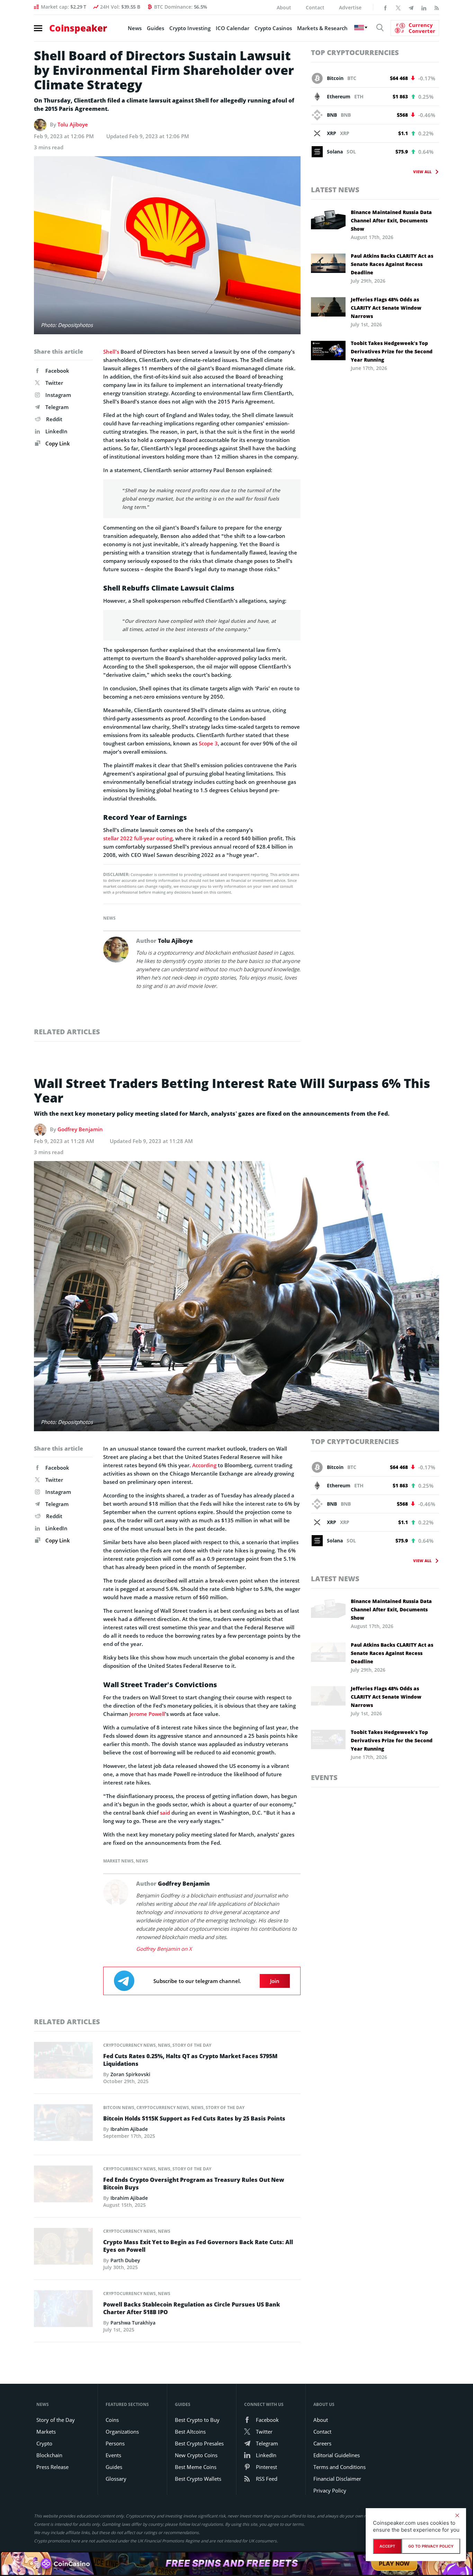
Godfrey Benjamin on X (164, 1949)
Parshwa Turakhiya (133, 2323)
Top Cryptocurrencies (355, 52)
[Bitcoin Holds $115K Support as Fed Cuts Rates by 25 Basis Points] (63, 2124)
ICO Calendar (233, 28)
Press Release (52, 2467)
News (135, 28)
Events (324, 1777)
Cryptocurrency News (130, 2045)
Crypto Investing (190, 28)
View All (422, 172)
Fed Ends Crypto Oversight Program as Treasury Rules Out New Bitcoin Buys (194, 2184)
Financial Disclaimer (337, 2479)
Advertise (350, 7)
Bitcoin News (119, 2108)
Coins (112, 2420)
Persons (115, 2443)
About (284, 7)
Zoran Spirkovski (130, 2074)
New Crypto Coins (196, 2455)
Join (275, 1981)
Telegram (57, 407)
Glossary (116, 2479)
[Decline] (457, 2515)
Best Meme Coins (196, 2467)
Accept (387, 2546)
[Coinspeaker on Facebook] (385, 7)
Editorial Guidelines (337, 2455)
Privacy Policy (330, 2490)
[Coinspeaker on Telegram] (411, 7)
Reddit (54, 419)
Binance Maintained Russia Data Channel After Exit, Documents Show (391, 220)
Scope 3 (208, 743)
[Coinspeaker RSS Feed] (437, 7)
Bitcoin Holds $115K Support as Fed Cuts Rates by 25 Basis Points (194, 2118)
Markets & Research (322, 28)
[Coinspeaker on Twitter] (398, 7)
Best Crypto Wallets (198, 2479)
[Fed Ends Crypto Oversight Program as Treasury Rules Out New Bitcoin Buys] (63, 2186)
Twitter (54, 383)
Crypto (44, 2443)
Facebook (57, 371)
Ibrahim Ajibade (129, 2129)
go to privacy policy (431, 2546)
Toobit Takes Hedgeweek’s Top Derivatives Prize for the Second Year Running (392, 351)
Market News (118, 1861)
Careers (322, 2443)
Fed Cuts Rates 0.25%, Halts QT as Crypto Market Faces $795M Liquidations (190, 2060)
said (165, 1813)
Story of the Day (192, 2045)
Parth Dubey (125, 2260)
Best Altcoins (190, 2432)
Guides (155, 28)
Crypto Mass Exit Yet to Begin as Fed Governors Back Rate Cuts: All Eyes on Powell (198, 2246)
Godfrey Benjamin (80, 1129)
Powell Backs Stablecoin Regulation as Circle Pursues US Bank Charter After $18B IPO (192, 2308)
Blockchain (49, 2455)
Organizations (122, 2432)
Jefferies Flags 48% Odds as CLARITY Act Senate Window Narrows (386, 308)
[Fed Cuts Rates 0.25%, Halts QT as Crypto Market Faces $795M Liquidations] (63, 2062)
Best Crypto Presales (199, 2443)
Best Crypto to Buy (197, 2420)
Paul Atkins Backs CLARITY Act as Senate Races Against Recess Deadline (392, 264)
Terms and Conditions (340, 2467)
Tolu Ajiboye (73, 124)
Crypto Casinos (273, 28)
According (204, 1465)
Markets (46, 2432)
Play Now (394, 2564)
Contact (315, 7)
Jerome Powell (147, 1714)
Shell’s (111, 352)
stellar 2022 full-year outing (138, 838)
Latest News (335, 190)
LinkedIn (56, 431)
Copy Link (57, 443)
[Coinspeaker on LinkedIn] (424, 7)
